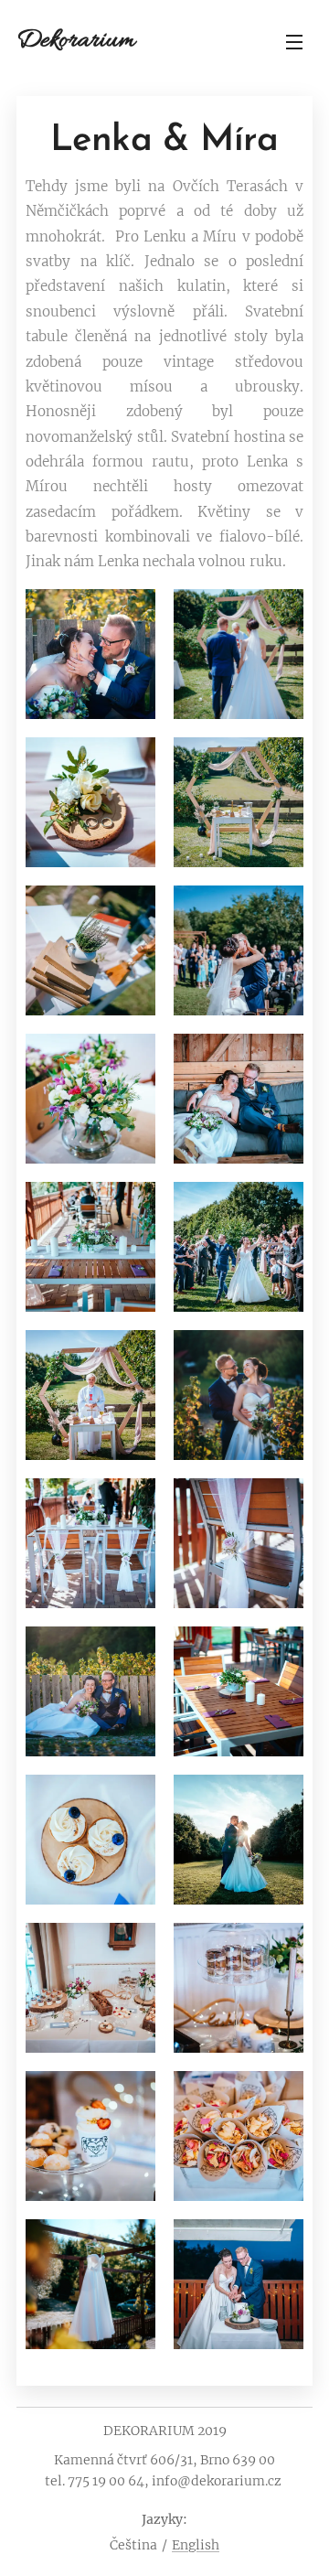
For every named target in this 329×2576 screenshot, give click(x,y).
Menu (294, 41)
